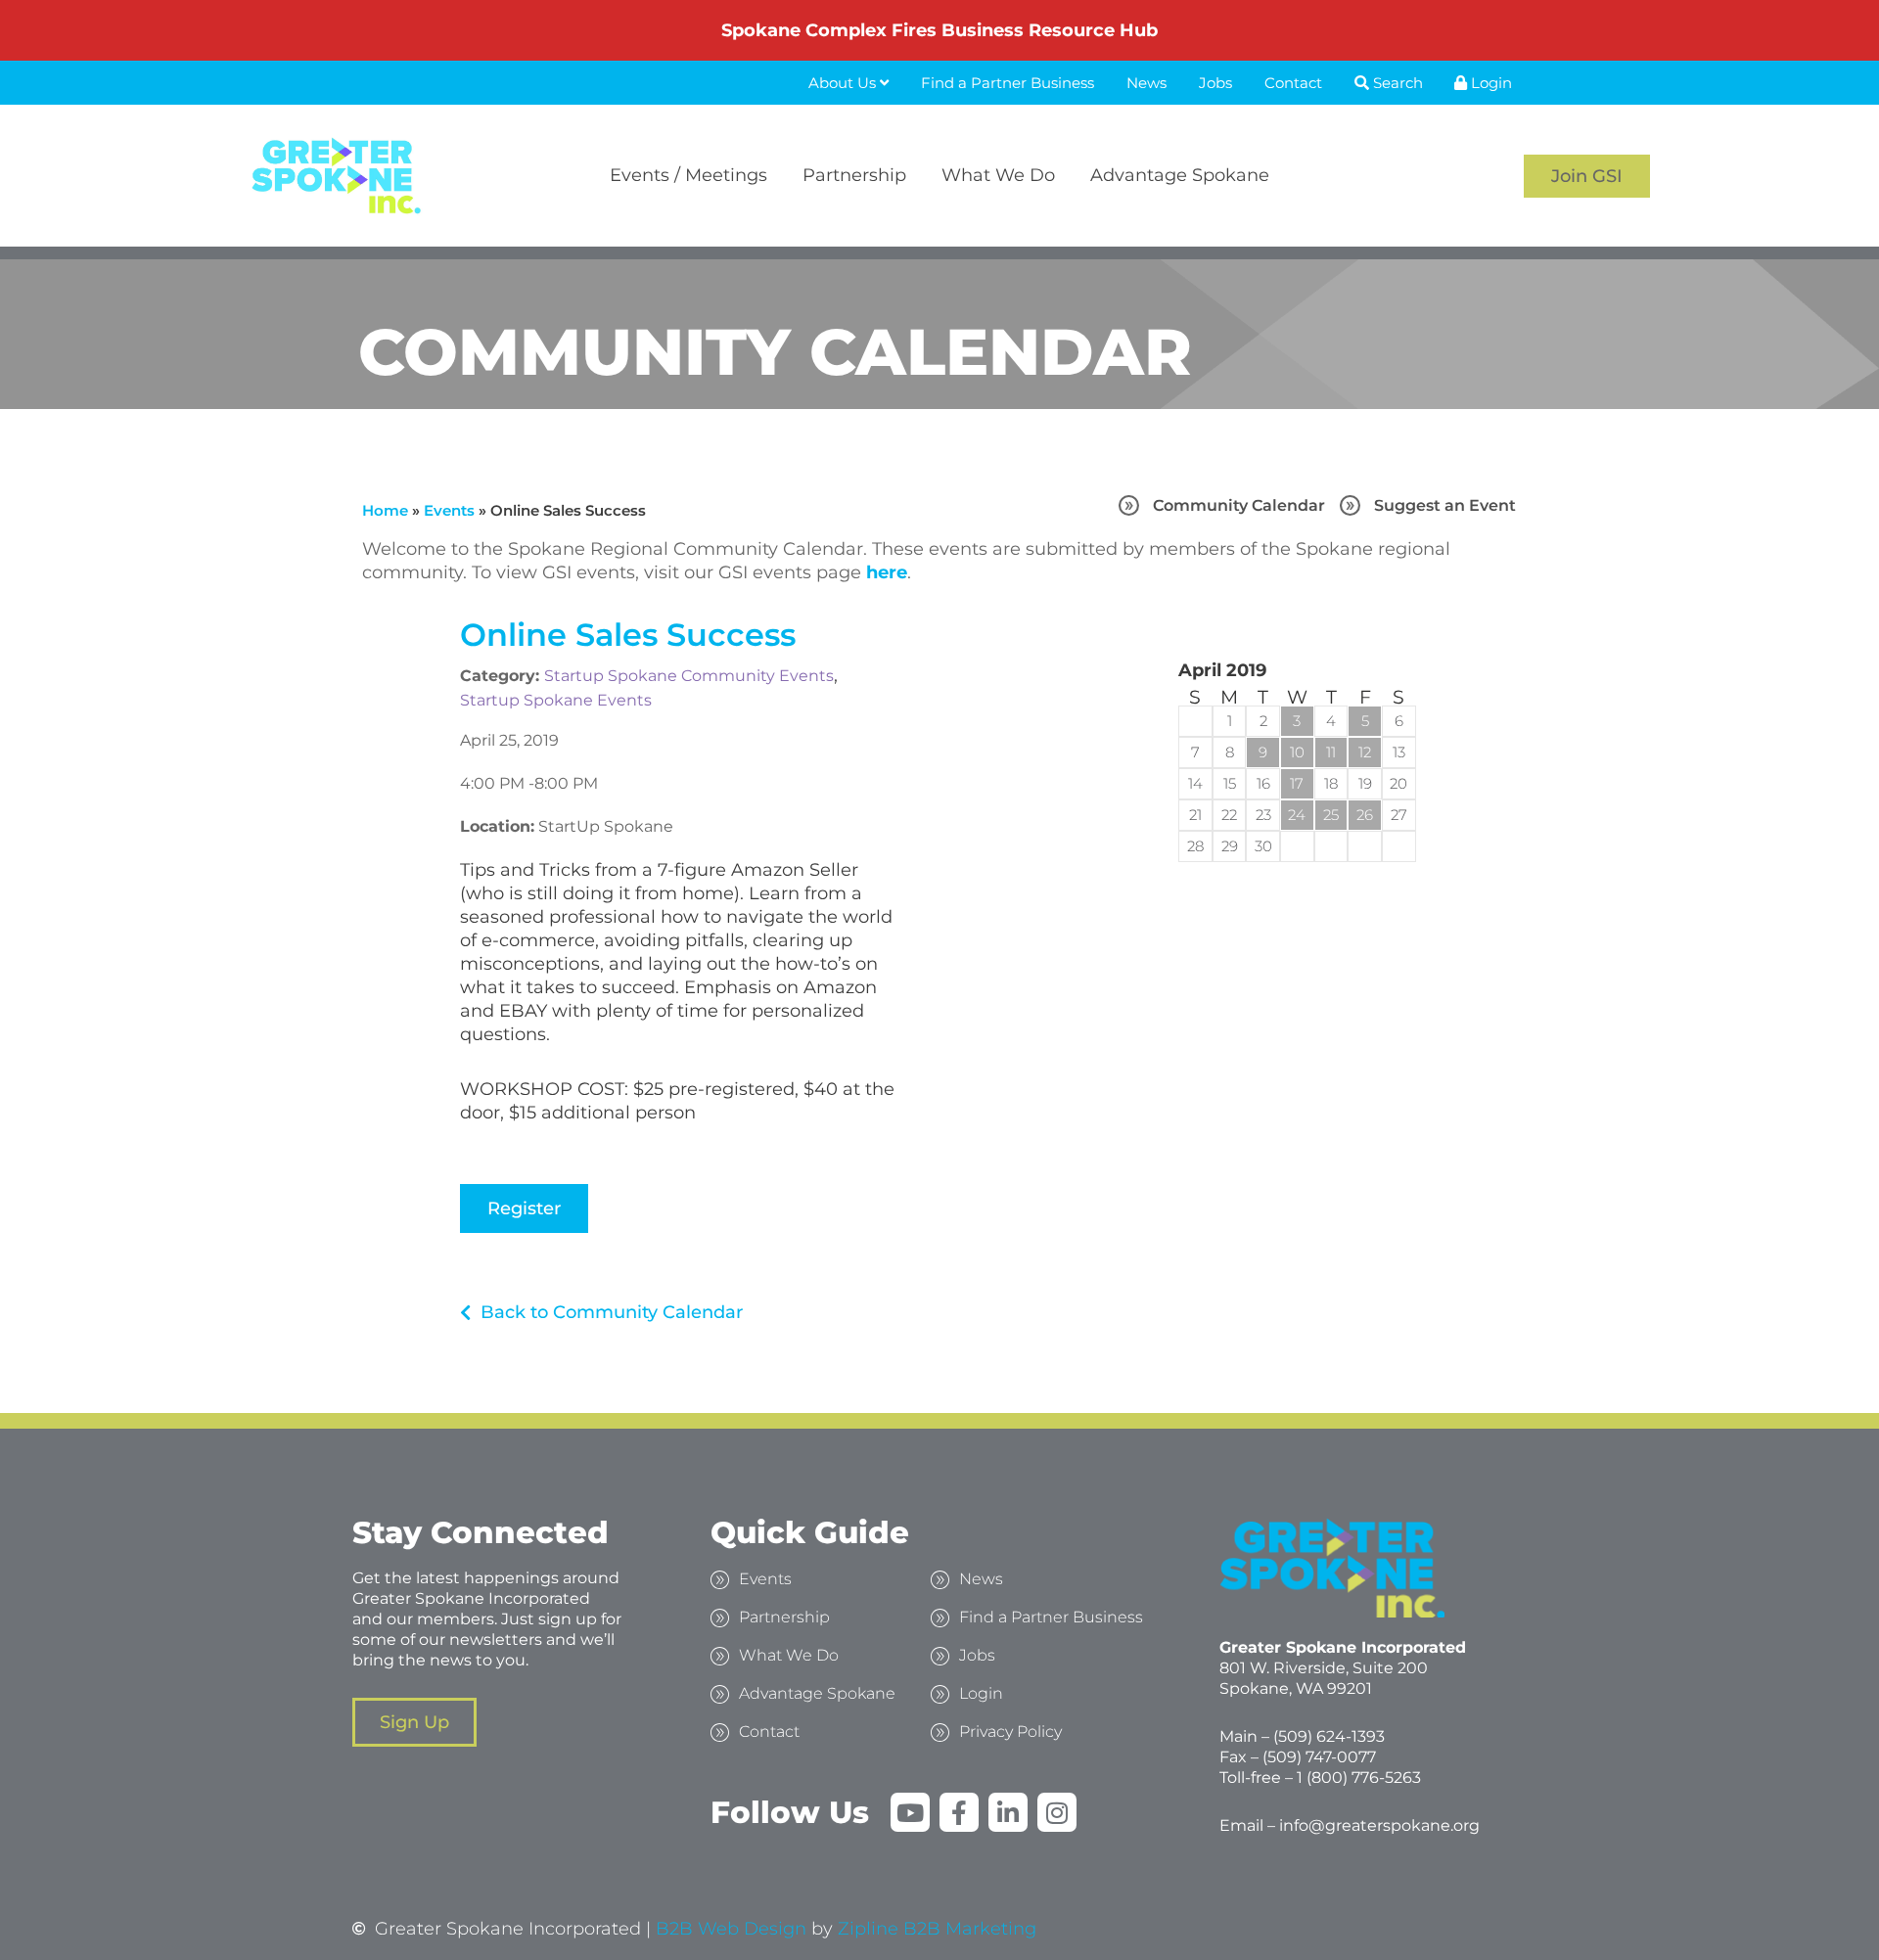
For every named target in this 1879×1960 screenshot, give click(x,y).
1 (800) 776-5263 (1359, 1778)
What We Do (998, 175)
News (1146, 83)
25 (1331, 815)
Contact (1293, 83)
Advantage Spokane (1180, 175)
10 (1297, 752)
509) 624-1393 (1331, 1736)
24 (1297, 815)
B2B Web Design (731, 1929)
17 (1297, 783)
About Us (844, 83)
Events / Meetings (688, 175)
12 (1365, 752)
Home (385, 510)
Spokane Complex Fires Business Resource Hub (939, 30)
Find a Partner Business (1008, 83)
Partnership (854, 175)
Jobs (1215, 83)
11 (1331, 752)
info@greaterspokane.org (1379, 1825)
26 (1365, 815)
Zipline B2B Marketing (937, 1929)
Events (449, 510)
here (887, 572)
